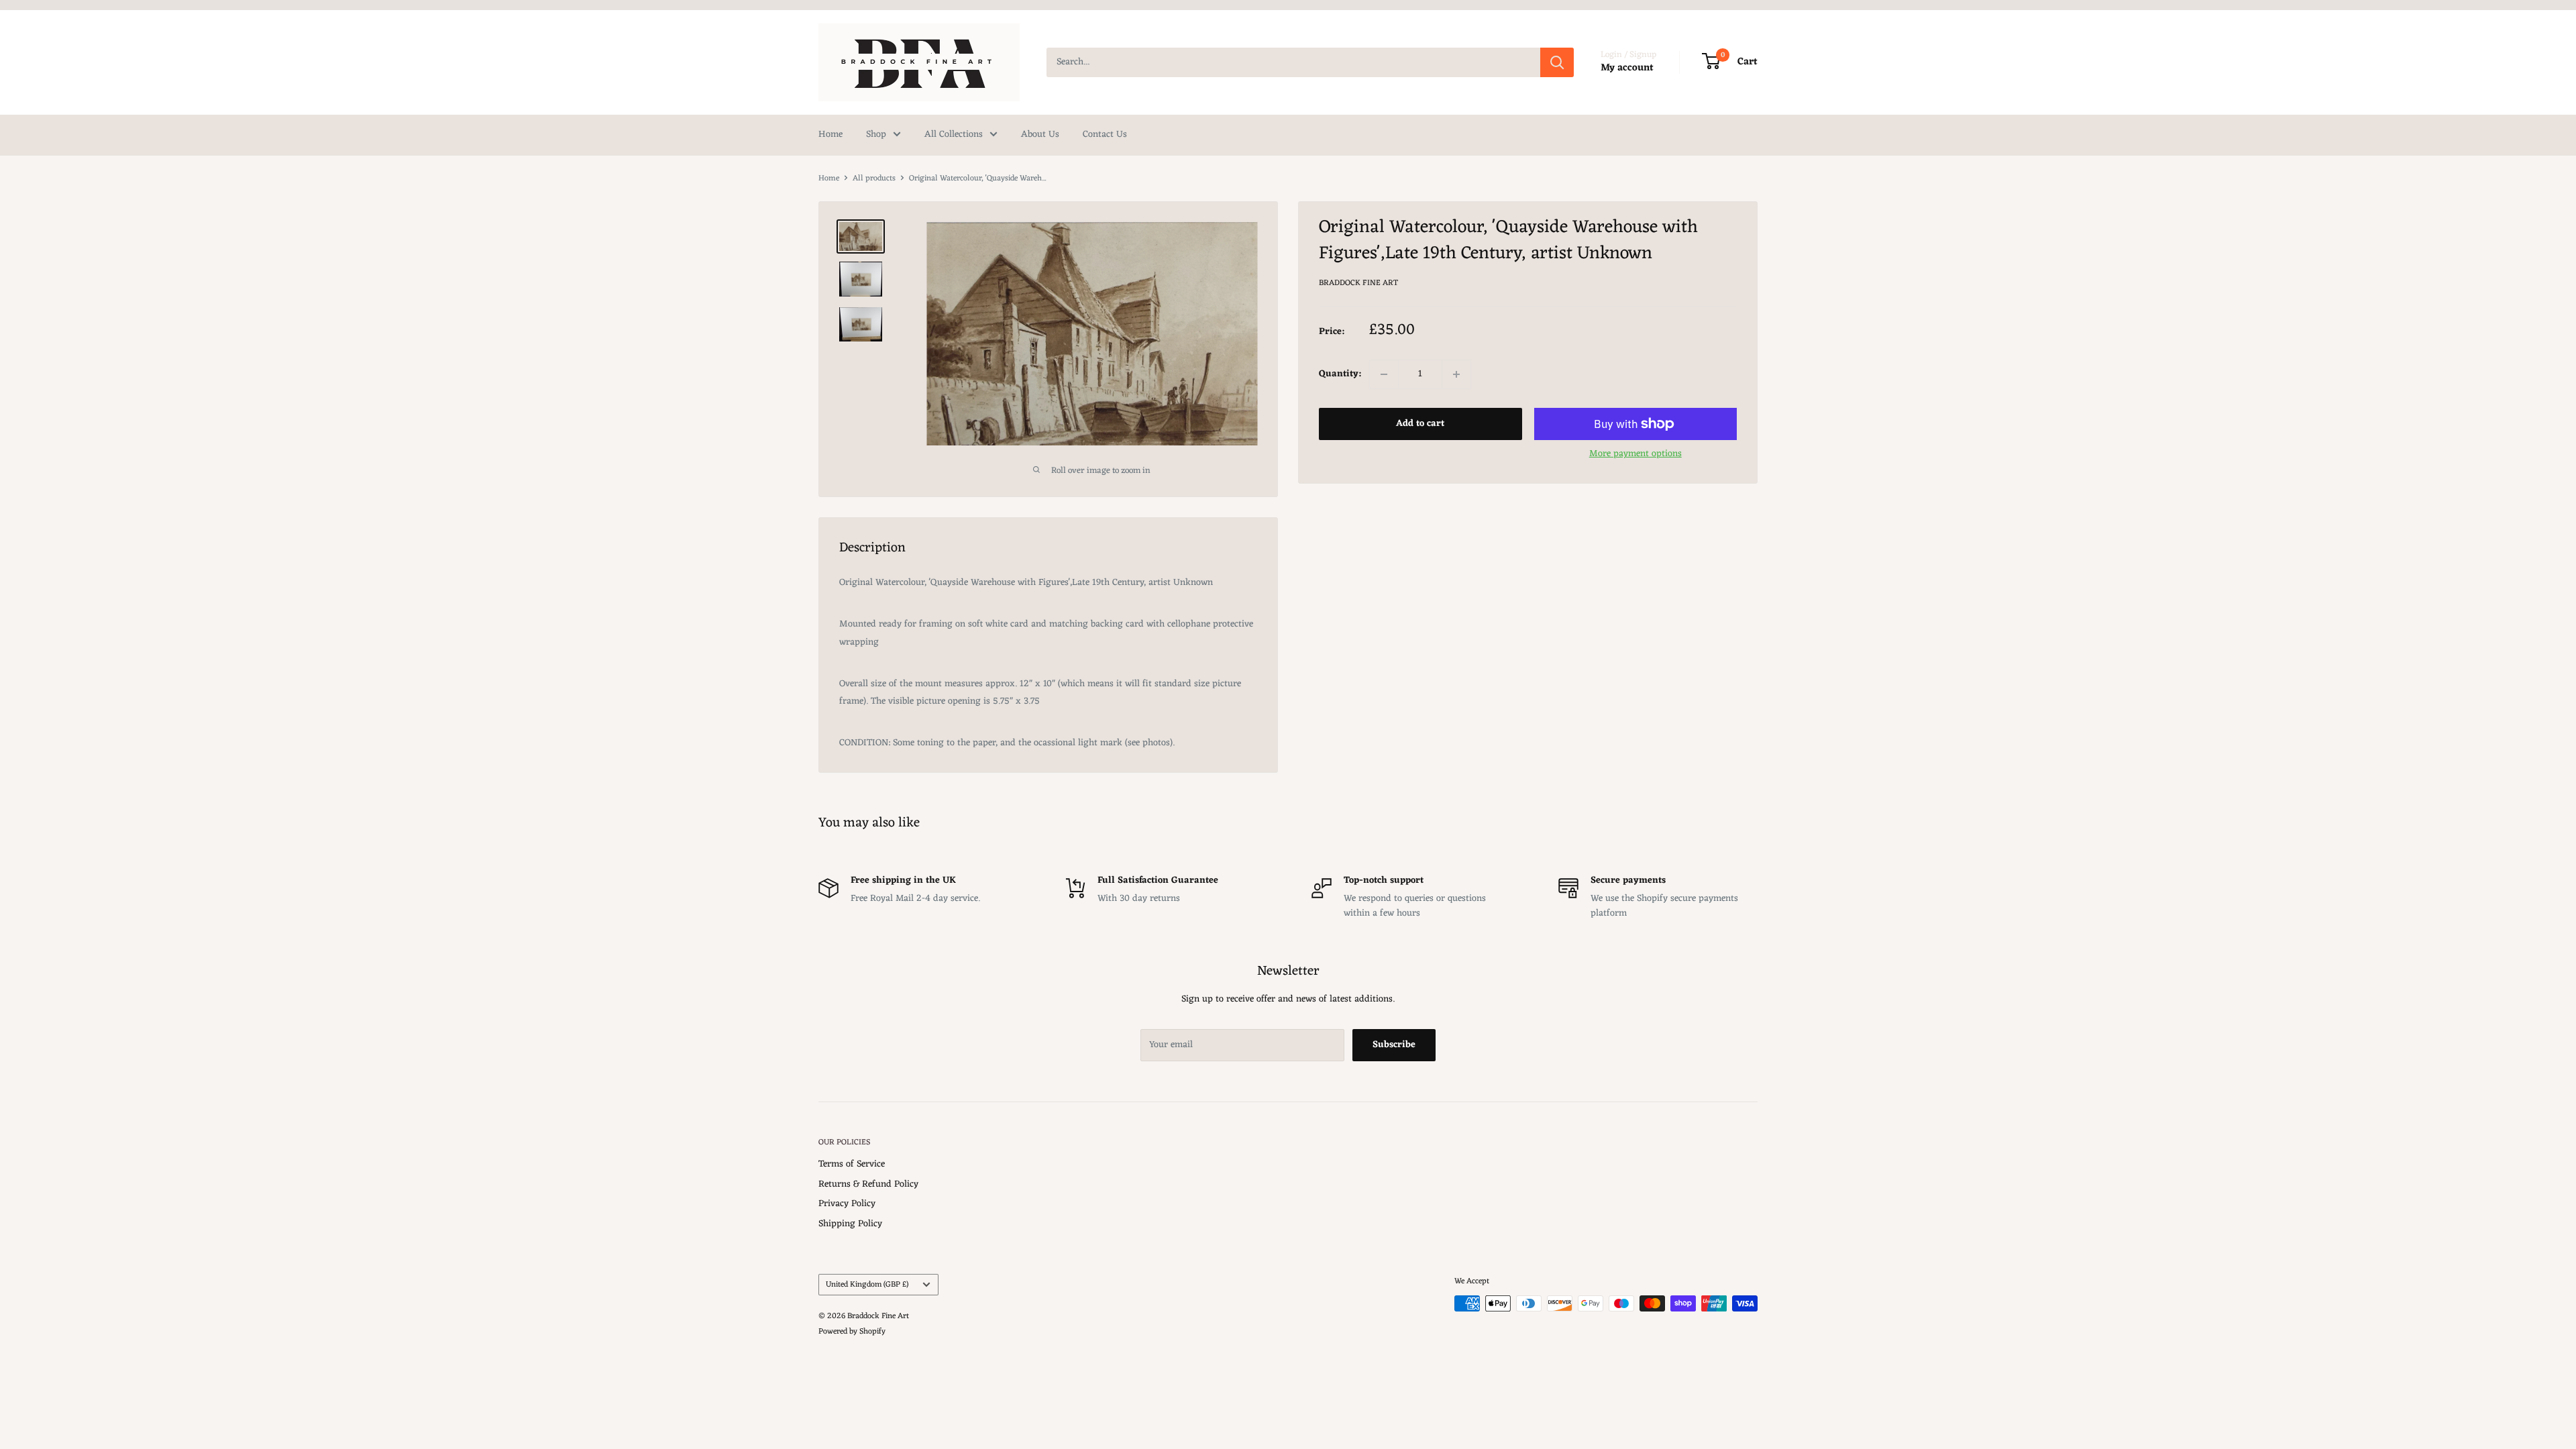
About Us (1040, 135)
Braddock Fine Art (1358, 283)
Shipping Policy (850, 1224)
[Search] (1557, 62)
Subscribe (1394, 1045)
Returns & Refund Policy (868, 1184)
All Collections (954, 135)
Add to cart (1420, 424)
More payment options (1635, 454)
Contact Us (1105, 135)
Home (830, 135)
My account (1627, 68)
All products (874, 178)
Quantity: (1340, 374)
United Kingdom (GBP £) (867, 1285)
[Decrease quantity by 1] (1384, 374)
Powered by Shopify (852, 1332)
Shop (876, 135)
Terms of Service (852, 1164)
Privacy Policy (847, 1204)
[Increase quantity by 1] (1456, 374)
